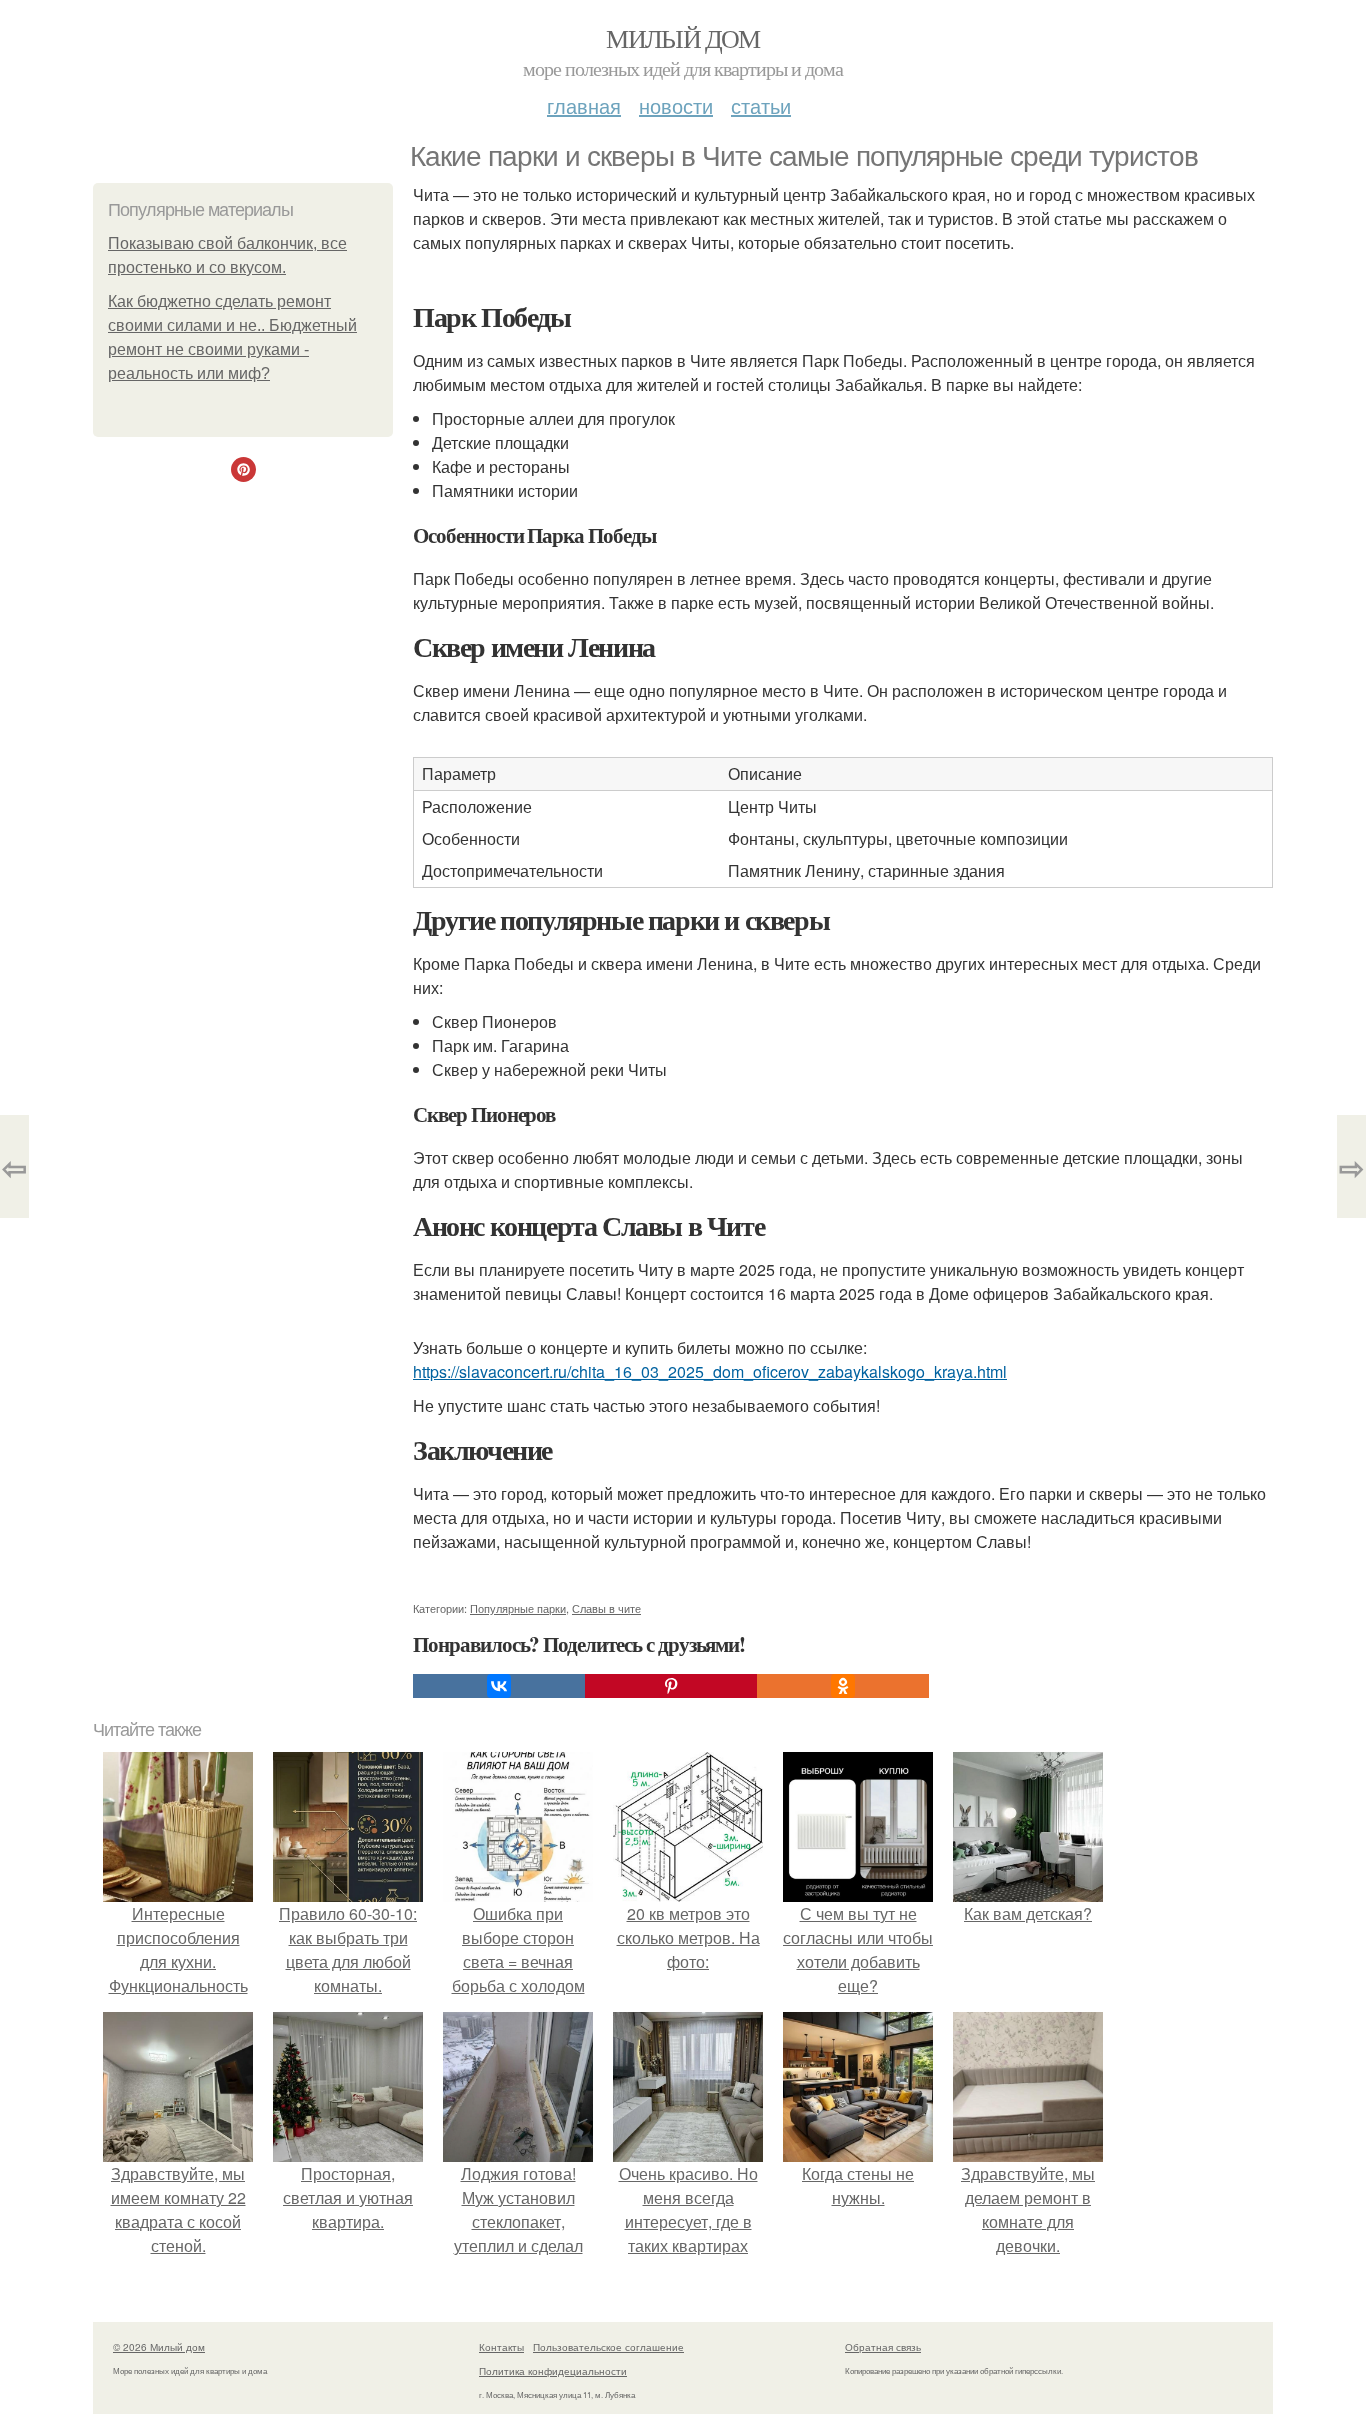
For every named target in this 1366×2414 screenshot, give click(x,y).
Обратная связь (883, 2347)
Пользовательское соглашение (608, 2347)
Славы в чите (606, 1608)
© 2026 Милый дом (159, 2347)
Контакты (501, 2347)
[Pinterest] (671, 1686)
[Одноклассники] (843, 1686)
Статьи (761, 105)
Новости (676, 105)
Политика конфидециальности (553, 2371)
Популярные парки (518, 1608)
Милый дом (683, 38)
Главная (584, 105)
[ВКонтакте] (499, 1686)
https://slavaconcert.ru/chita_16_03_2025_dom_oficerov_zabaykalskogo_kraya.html (710, 1371)
